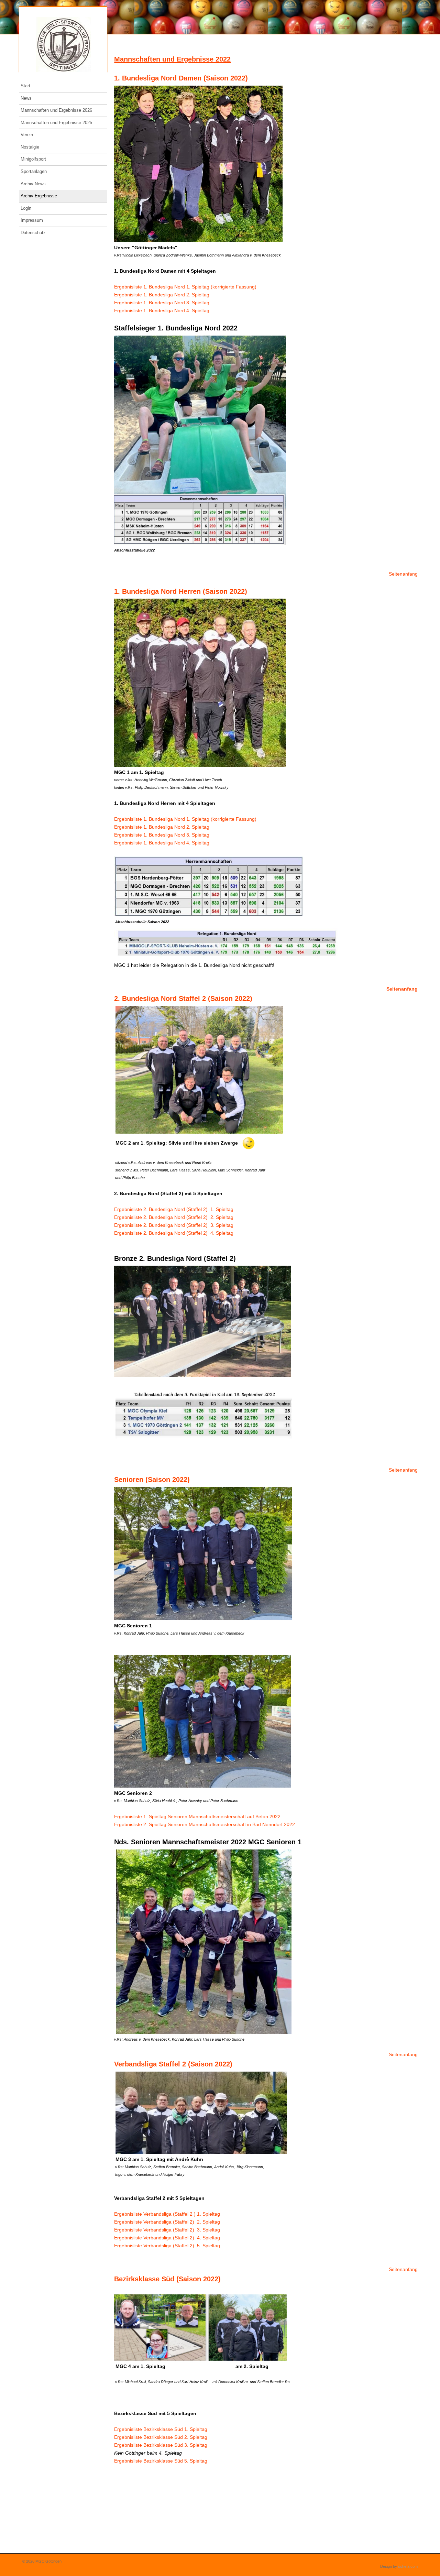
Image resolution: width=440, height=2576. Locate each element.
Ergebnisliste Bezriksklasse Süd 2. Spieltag (161, 2437)
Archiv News (33, 184)
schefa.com (408, 2566)
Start (25, 86)
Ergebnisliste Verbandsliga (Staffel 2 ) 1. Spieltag (168, 2214)
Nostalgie (30, 147)
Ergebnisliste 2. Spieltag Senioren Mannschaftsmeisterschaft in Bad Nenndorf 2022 (205, 1824)
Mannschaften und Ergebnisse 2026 (56, 110)
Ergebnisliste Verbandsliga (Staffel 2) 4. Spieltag (168, 2238)
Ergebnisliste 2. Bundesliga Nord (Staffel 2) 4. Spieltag (174, 1233)
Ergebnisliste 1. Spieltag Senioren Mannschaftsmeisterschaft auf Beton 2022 (197, 1816)
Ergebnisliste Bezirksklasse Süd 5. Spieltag (162, 2461)
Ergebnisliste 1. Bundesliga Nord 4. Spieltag (162, 310)
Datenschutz (33, 233)
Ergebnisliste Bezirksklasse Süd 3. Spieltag (161, 2445)
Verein (27, 135)
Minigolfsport (33, 159)
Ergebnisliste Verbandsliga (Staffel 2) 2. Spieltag (168, 2222)
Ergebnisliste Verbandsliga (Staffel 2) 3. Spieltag (168, 2230)
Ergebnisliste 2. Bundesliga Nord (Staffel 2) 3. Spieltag (174, 1225)
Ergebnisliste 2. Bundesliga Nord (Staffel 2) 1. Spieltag (174, 1209)
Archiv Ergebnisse (39, 196)
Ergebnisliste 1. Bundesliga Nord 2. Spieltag (162, 295)
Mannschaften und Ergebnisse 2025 (56, 123)
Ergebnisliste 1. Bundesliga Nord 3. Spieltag (162, 303)
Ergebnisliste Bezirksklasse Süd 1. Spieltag (161, 2429)
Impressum (32, 220)
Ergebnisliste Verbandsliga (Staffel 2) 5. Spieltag (168, 2246)
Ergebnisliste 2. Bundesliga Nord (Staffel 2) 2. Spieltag (174, 1217)
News (26, 98)
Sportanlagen (34, 171)
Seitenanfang (403, 574)
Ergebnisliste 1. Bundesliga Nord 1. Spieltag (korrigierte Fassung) (185, 287)
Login (26, 208)
